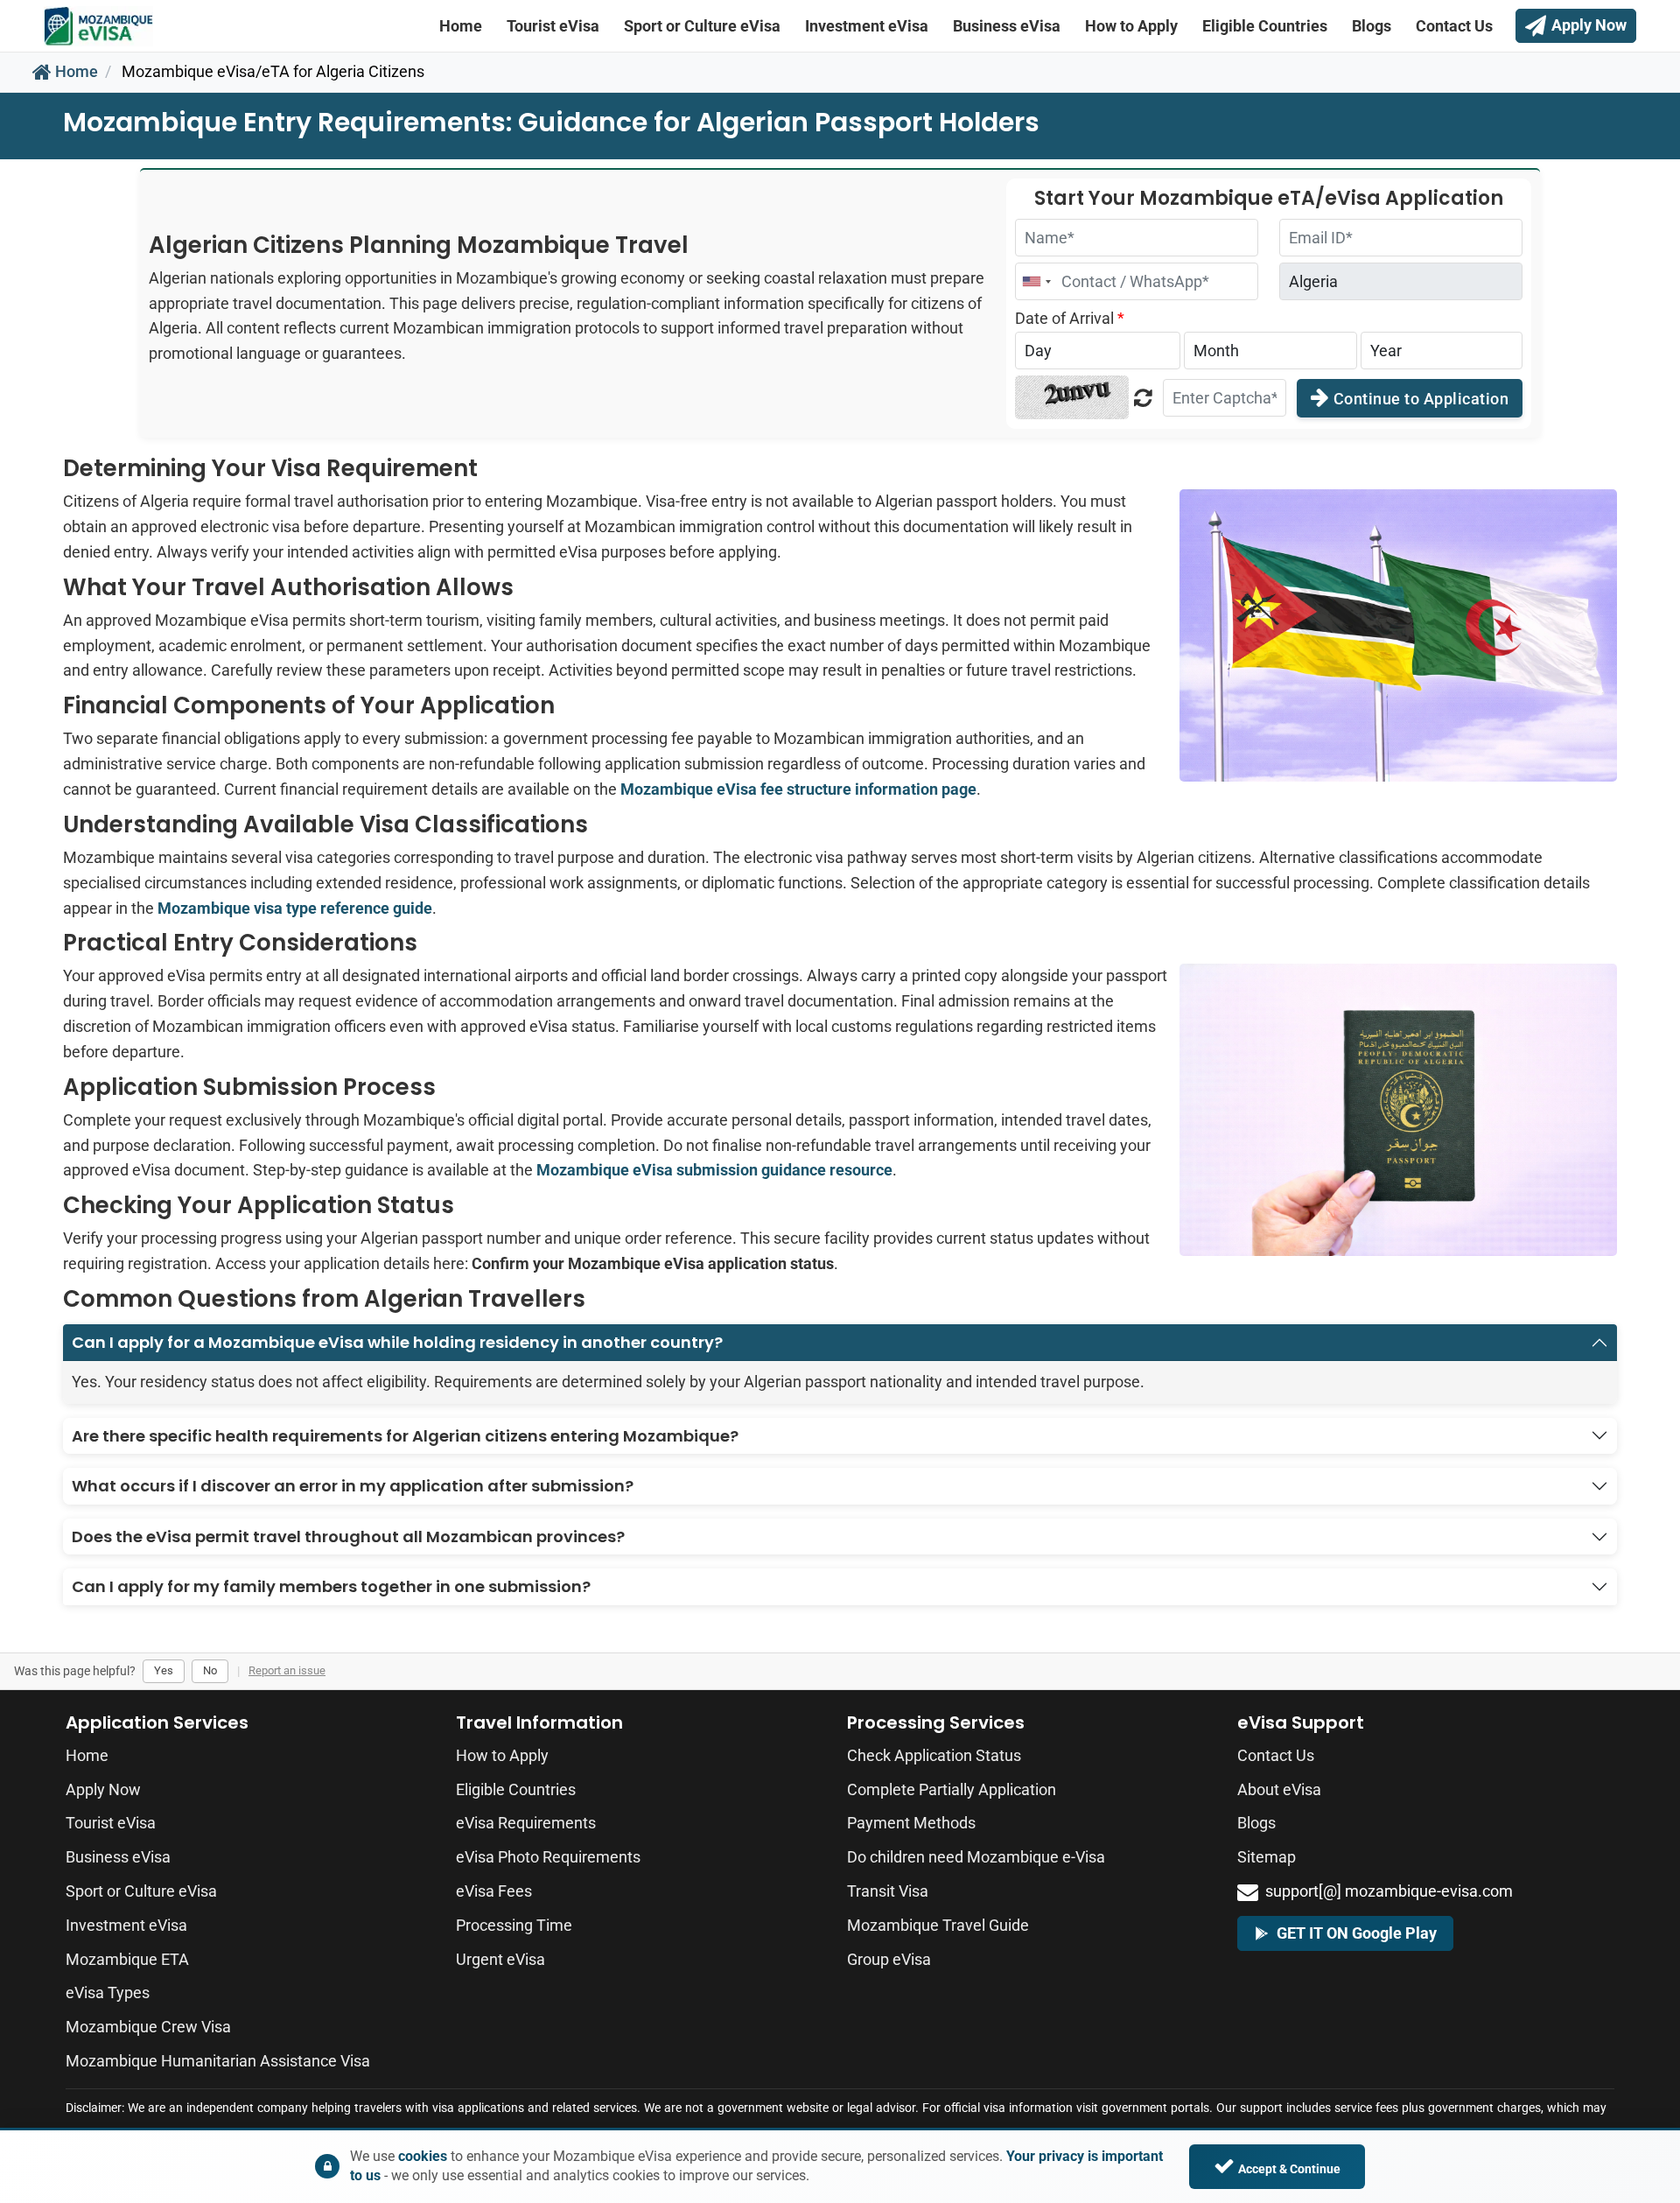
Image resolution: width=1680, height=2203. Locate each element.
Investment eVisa (867, 26)
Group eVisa (889, 1959)
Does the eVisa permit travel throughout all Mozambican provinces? (348, 1536)
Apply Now (103, 1789)
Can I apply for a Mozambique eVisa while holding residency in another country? (397, 1342)
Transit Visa (888, 1891)
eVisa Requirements (526, 1823)
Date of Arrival (1070, 318)
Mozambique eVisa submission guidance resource (714, 1170)
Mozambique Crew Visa (148, 2027)
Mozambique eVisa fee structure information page (798, 789)
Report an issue (287, 1670)
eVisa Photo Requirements (548, 1857)
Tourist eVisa (553, 26)
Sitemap (1267, 1857)
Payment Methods (911, 1823)
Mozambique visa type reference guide (295, 908)
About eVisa (1279, 1789)
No (210, 1670)
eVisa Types (108, 1993)
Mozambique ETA (127, 1959)
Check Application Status (934, 1755)
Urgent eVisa (500, 1959)
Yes (164, 1670)
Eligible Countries (1265, 26)
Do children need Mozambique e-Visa (976, 1857)
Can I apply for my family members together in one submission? (331, 1586)
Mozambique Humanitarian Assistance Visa (218, 2061)
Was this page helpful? (75, 1671)
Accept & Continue (1289, 2169)
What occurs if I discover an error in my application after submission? (353, 1486)
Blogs (1372, 26)
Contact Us (1454, 26)
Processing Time (514, 1925)
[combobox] (1036, 281)
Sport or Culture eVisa (702, 26)
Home (461, 26)
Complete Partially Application (952, 1789)
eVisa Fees (494, 1891)
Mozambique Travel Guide (938, 1925)
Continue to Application (1419, 399)
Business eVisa (1007, 26)
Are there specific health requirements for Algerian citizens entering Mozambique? (405, 1436)
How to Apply (1131, 26)
